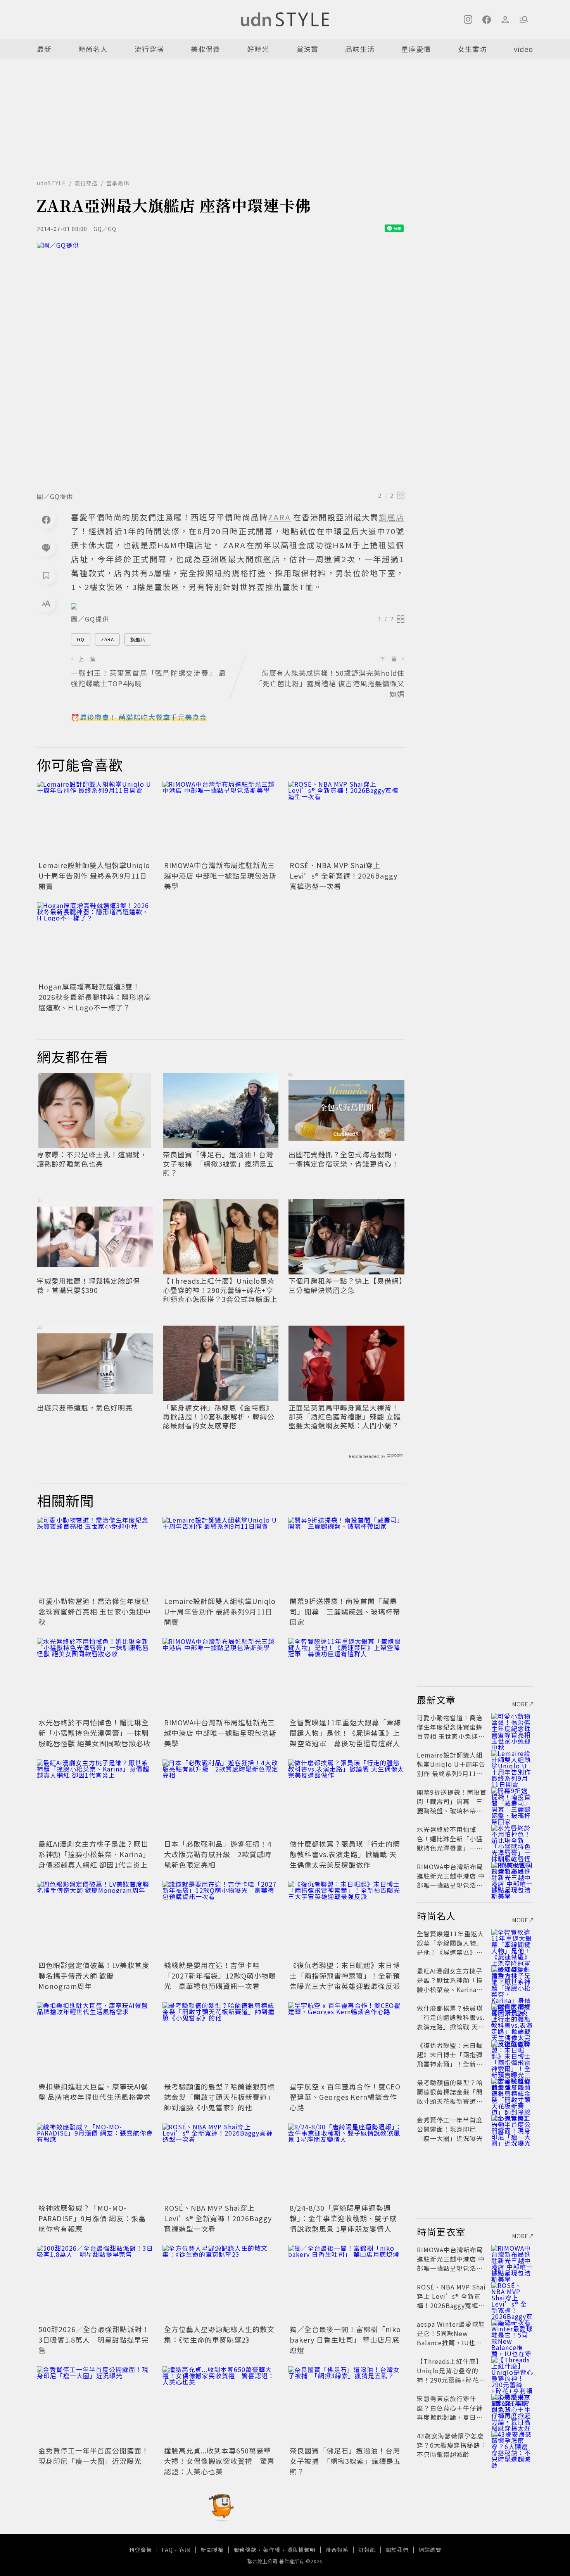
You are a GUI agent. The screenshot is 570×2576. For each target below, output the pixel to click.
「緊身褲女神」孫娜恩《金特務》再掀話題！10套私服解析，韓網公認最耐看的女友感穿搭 (219, 1417)
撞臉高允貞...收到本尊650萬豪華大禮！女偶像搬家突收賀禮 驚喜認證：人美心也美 (219, 2461)
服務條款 (245, 2550)
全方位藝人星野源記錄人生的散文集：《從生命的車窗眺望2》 (219, 2334)
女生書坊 (472, 49)
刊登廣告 (140, 2550)
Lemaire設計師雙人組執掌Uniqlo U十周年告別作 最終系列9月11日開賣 (94, 875)
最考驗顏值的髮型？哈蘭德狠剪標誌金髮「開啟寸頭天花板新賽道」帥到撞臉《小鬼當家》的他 (219, 2097)
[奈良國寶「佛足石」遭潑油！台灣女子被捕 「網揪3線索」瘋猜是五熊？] (346, 2405)
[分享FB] (46, 520)
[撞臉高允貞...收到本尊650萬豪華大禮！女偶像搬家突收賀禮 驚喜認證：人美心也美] (221, 2405)
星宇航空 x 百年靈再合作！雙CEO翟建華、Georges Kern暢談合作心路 (345, 2097)
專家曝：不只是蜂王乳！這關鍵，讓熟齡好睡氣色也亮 (92, 1159)
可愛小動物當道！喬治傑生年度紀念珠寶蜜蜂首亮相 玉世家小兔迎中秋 (95, 1611)
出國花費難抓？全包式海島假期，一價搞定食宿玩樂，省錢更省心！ (344, 1159)
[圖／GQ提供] (221, 364)
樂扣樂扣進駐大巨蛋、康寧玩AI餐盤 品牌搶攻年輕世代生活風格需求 (95, 2092)
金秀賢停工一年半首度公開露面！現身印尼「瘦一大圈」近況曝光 (94, 2456)
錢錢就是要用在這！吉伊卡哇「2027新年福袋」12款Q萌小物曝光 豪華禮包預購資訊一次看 (220, 1975)
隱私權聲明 (301, 2550)
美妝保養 (206, 49)
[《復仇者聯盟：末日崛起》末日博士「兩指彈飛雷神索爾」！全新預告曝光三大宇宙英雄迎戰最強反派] (346, 1920)
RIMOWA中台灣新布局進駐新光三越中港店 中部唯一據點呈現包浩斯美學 (220, 875)
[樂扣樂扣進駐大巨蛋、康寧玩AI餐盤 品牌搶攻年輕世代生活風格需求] (95, 2041)
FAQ (167, 2550)
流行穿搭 (149, 49)
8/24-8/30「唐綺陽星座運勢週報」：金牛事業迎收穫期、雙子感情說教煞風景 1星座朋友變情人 (343, 2218)
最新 (44, 49)
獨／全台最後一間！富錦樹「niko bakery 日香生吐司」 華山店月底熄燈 (345, 2339)
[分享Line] (46, 547)
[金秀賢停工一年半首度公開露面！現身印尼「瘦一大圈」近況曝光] (95, 2405)
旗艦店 (138, 639)
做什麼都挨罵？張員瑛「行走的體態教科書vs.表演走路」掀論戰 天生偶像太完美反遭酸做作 (345, 1854)
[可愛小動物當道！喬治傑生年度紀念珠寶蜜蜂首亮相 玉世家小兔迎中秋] (95, 1556)
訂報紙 (367, 2550)
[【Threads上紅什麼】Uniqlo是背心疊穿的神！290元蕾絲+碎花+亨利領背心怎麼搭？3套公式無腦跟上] (512, 2371)
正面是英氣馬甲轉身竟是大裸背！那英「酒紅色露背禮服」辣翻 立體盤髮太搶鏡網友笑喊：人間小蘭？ (345, 1417)
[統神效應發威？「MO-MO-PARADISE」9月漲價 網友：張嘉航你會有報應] (95, 2162)
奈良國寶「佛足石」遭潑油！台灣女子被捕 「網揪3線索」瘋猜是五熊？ (218, 1164)
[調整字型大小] (46, 603)
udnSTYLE (51, 183)
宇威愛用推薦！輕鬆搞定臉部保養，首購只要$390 (88, 1285)
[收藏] (46, 575)
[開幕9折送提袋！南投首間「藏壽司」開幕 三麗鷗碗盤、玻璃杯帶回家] (346, 1556)
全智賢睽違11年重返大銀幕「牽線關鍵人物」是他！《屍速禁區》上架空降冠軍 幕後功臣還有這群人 (345, 1733)
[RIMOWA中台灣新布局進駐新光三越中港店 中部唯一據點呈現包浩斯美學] (221, 820)
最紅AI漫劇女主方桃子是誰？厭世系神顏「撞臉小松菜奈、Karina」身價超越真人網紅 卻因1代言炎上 (94, 1854)
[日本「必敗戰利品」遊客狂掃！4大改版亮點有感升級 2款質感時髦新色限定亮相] (221, 1798)
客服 (185, 2550)
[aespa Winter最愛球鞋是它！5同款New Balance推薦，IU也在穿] (512, 2333)
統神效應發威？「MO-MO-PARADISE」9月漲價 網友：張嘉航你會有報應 (92, 2218)
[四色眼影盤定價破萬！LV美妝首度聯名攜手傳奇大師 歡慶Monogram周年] (95, 1920)
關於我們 (397, 2550)
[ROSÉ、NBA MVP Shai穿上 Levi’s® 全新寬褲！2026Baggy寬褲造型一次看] (346, 820)
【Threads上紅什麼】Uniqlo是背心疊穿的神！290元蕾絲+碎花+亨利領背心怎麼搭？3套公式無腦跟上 (220, 1290)
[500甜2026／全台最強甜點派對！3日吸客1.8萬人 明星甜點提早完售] (95, 2284)
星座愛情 (416, 49)
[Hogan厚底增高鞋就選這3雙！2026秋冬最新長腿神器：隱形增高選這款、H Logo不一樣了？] (95, 941)
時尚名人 (93, 49)
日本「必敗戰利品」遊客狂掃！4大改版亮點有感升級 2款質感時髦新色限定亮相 (218, 1854)
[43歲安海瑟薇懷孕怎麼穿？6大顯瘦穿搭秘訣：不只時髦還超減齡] (512, 2445)
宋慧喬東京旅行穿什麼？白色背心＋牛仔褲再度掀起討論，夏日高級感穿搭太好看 (450, 2412)
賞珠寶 (307, 49)
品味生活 (360, 49)
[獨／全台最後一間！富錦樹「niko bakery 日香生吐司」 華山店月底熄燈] (346, 2284)
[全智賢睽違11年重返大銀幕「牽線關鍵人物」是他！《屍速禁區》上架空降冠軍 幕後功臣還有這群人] (346, 1677)
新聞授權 (212, 2550)
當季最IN (118, 183)
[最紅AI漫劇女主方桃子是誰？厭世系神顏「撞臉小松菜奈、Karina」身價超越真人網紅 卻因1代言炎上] (95, 1798)
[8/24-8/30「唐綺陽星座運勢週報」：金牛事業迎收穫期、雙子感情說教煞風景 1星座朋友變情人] (346, 2162)
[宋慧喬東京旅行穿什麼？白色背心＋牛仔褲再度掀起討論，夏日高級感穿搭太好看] (512, 2408)
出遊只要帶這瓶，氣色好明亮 (85, 1408)
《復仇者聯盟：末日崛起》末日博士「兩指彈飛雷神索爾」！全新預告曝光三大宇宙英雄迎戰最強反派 (345, 1975)
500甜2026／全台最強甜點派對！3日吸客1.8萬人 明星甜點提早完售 (94, 2339)
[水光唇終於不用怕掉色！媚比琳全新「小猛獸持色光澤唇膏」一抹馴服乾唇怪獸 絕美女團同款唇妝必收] (95, 1677)
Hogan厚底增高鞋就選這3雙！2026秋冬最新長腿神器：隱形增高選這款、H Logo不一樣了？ (95, 997)
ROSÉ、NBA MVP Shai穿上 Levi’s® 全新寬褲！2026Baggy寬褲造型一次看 (344, 875)
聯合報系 (337, 2550)
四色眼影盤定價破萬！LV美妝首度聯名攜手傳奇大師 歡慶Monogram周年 (94, 1975)
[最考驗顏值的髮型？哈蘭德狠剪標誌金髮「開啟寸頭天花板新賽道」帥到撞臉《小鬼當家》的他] (221, 2041)
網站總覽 (430, 2550)
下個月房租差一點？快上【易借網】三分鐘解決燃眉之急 (346, 1285)
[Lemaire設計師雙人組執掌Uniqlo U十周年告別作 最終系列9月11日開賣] (95, 820)
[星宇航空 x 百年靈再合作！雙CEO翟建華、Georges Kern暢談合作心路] (346, 2041)
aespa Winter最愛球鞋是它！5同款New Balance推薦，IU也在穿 (451, 2338)
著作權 (272, 2550)
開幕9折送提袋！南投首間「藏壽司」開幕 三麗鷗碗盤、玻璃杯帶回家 (345, 1611)
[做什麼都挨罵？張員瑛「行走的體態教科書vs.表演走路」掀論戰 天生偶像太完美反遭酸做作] (346, 1798)
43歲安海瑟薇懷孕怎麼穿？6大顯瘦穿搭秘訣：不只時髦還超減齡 (452, 2445)
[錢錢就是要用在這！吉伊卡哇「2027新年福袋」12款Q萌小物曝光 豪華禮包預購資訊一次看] (221, 1920)
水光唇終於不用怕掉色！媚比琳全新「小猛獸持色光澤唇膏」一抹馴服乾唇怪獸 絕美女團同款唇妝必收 (95, 1733)
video (523, 49)
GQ (81, 639)
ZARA (107, 639)
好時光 (258, 49)
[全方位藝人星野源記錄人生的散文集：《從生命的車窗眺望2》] (221, 2284)
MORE (520, 1704)
